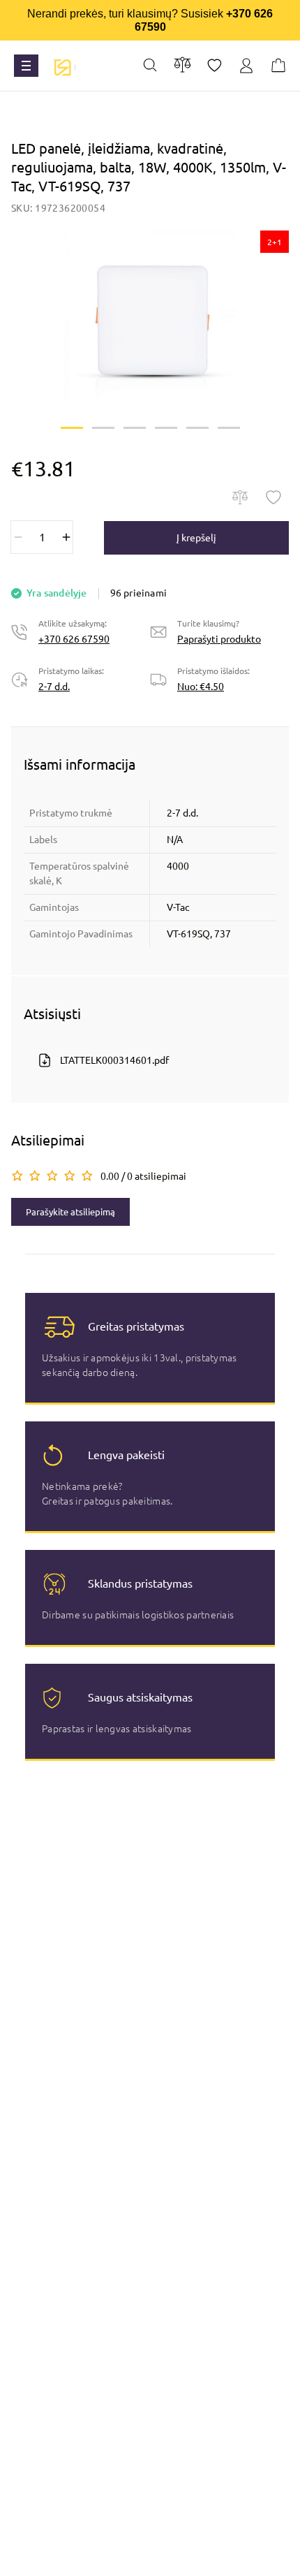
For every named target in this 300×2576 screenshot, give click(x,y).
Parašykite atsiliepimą (70, 1212)
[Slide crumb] (72, 428)
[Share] (215, 66)
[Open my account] (246, 66)
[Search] (150, 66)
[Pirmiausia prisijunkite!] (273, 497)
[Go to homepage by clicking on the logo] (62, 66)
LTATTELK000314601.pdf (114, 1060)
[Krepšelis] (278, 66)
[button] (150, 316)
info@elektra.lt (160, 2559)
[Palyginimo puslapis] (182, 65)
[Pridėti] (66, 537)
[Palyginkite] (240, 497)
